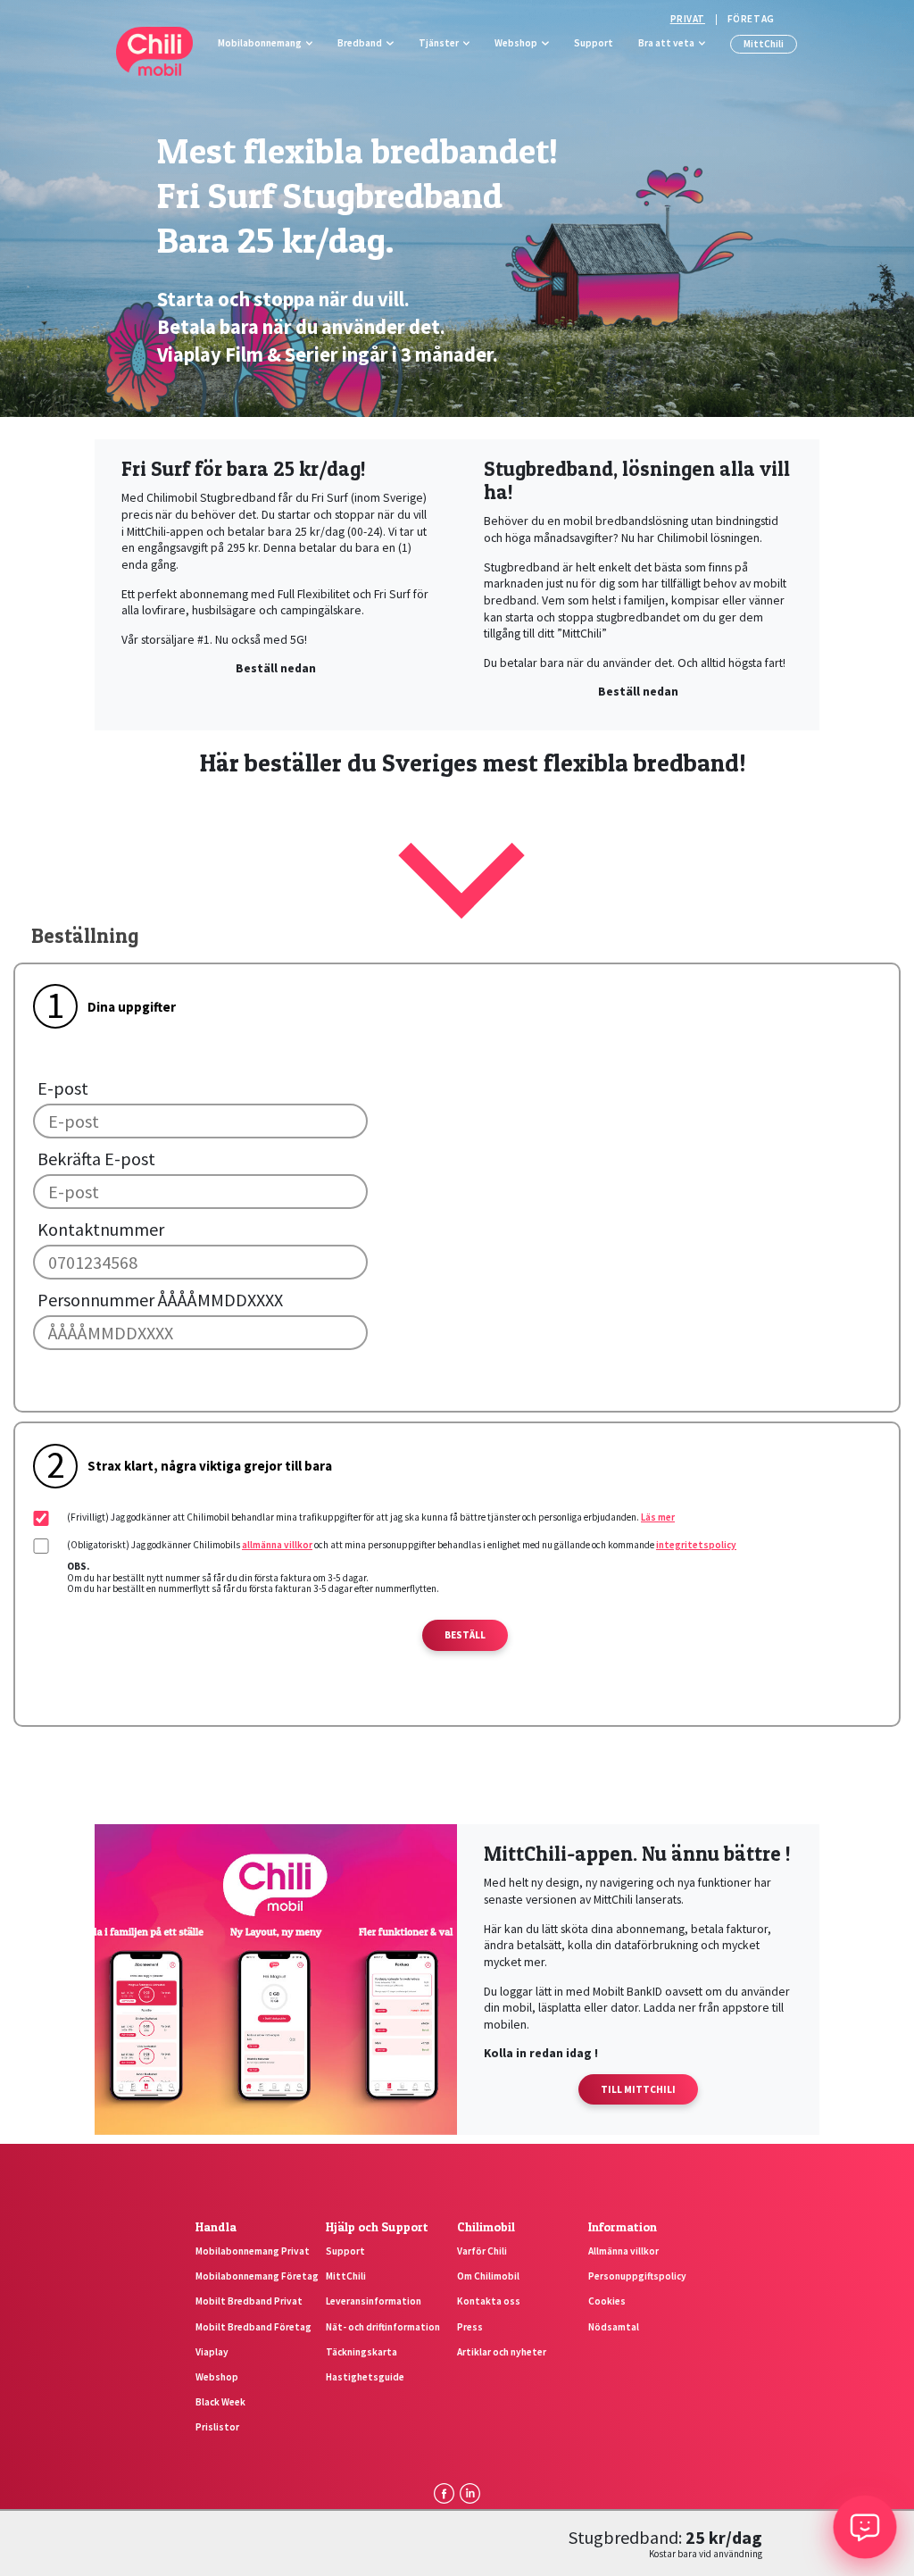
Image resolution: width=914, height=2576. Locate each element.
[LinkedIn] (469, 2493)
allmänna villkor (277, 1545)
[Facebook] (444, 2493)
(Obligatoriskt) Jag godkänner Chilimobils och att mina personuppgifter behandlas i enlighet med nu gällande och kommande (402, 1545)
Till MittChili (638, 2089)
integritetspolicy (696, 1545)
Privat (688, 19)
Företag (751, 19)
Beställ (465, 1635)
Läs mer (658, 1517)
